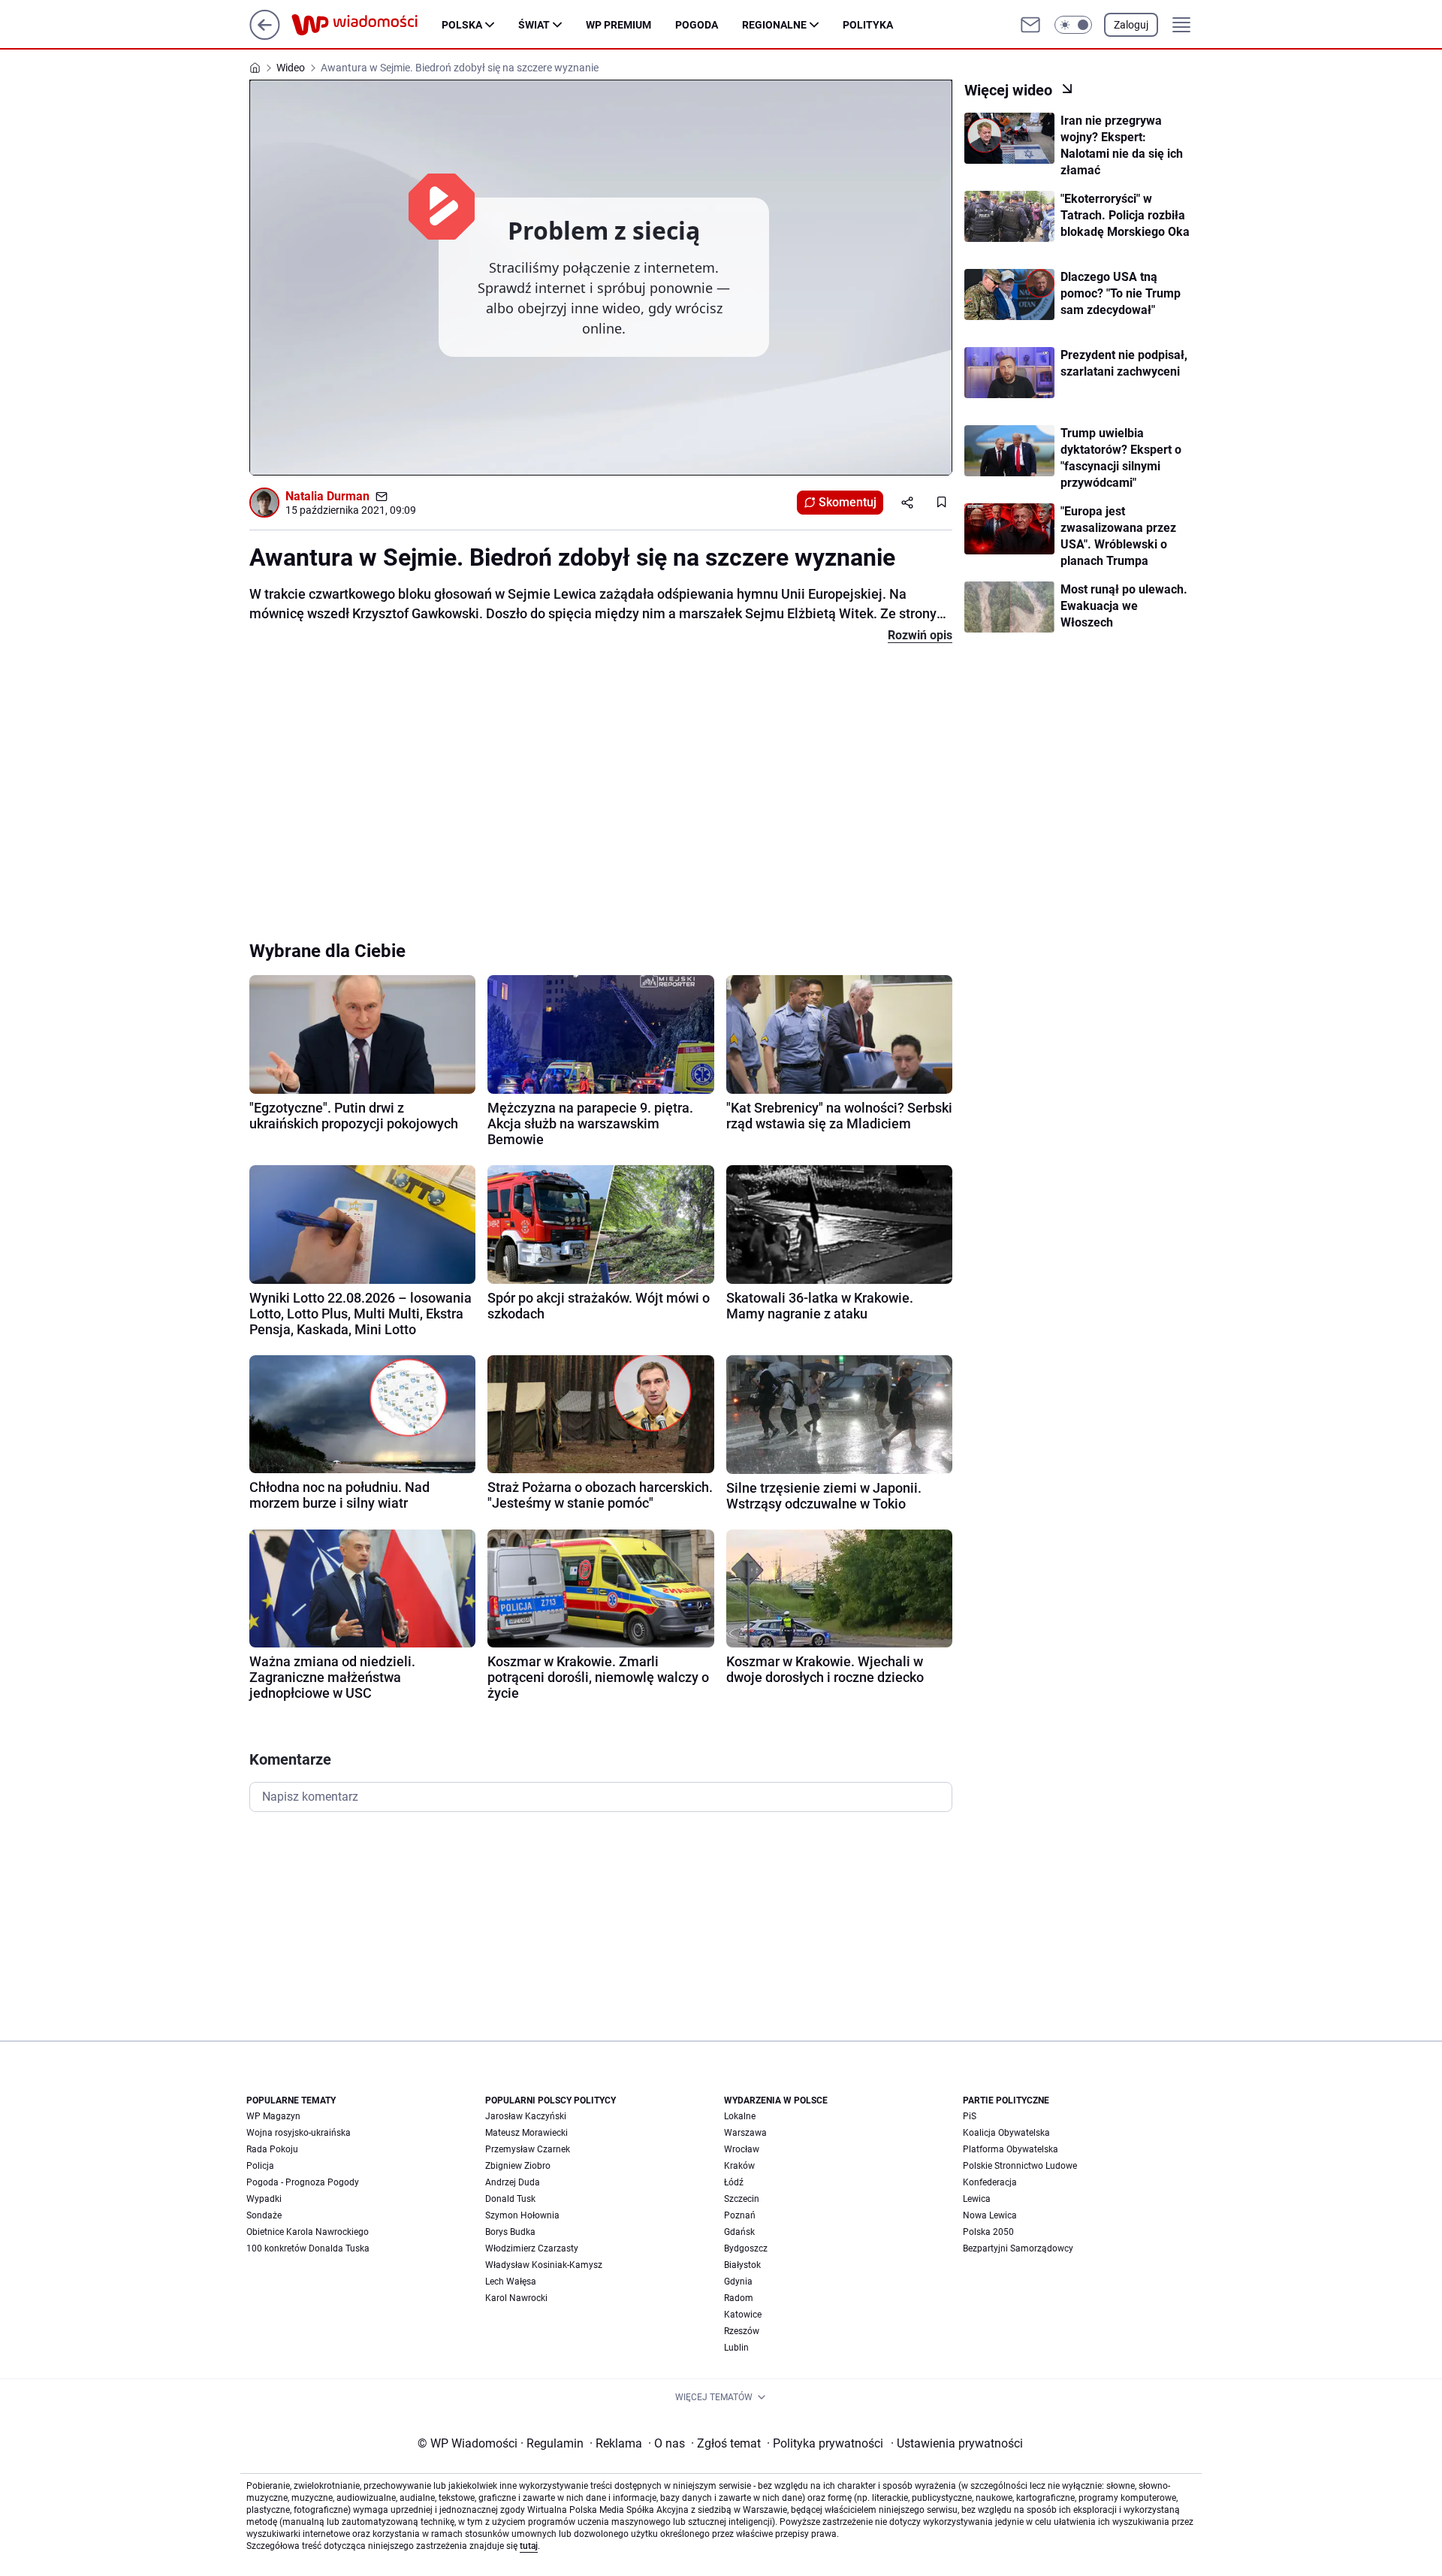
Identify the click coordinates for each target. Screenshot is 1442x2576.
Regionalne (774, 25)
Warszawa (745, 2133)
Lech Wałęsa (511, 2282)
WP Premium (618, 25)
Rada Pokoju (272, 2149)
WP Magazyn (273, 2116)
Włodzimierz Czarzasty (532, 2248)
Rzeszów (742, 2331)
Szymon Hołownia (522, 2215)
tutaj (529, 2546)
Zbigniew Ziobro (518, 2166)
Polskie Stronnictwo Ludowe (1020, 2166)
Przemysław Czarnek (528, 2149)
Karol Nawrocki (516, 2298)
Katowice (743, 2315)
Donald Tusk (510, 2199)
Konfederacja (990, 2182)
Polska (462, 25)
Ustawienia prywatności (957, 2443)
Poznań (740, 2215)
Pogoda (697, 25)
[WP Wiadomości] (367, 25)
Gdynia (738, 2282)
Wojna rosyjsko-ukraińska (299, 2133)
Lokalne (740, 2116)
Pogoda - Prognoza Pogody (303, 2182)
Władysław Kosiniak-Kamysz (544, 2265)
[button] (1073, 25)
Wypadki (264, 2199)
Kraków (739, 2166)
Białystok (742, 2265)
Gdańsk (739, 2232)
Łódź (734, 2182)
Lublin (736, 2348)
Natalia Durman (327, 496)
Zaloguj (1131, 25)
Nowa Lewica (990, 2215)
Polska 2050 (988, 2232)
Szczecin (742, 2199)
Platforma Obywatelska (1011, 2149)
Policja (260, 2166)
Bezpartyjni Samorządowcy (1018, 2248)
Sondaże (264, 2215)
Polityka (868, 25)
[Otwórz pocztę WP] (1030, 25)
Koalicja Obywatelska (1006, 2133)
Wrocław (742, 2149)
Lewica (977, 2199)
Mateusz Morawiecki (526, 2133)
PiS (970, 2116)
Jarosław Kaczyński (526, 2116)
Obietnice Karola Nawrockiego (308, 2232)
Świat (534, 25)
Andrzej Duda (513, 2182)
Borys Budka (510, 2232)
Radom (739, 2298)
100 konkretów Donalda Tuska (308, 2248)
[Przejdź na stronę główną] (265, 36)
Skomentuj (848, 502)
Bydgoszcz (746, 2248)
